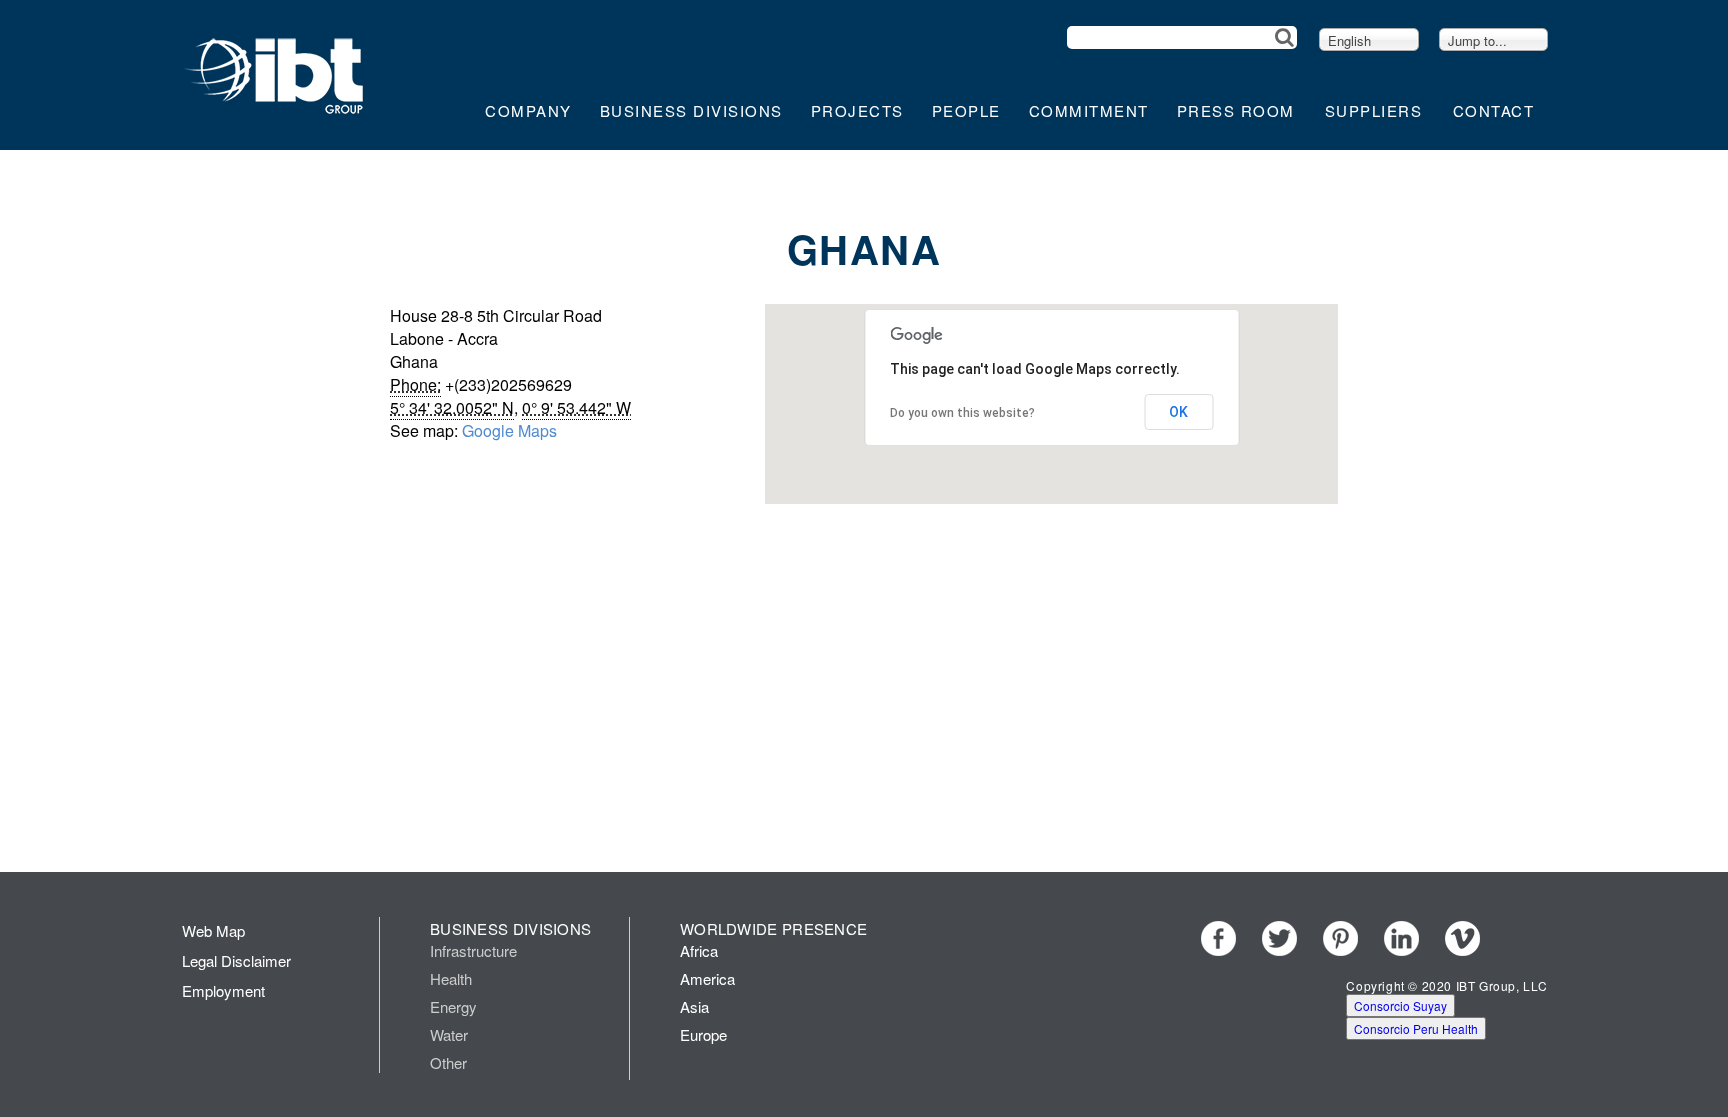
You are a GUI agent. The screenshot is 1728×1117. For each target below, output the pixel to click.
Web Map (213, 930)
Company (528, 110)
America (707, 978)
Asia (694, 1006)
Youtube (1523, 938)
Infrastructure (473, 950)
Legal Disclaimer (236, 960)
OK (1178, 412)
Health (451, 978)
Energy (453, 1006)
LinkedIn (1401, 938)
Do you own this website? (962, 413)
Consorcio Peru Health (1416, 1028)
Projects (857, 110)
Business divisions (691, 110)
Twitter (1279, 938)
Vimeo (1462, 938)
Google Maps (509, 430)
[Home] (275, 74)
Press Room (1236, 110)
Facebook (1218, 938)
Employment (223, 990)
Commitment (1089, 110)
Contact (1494, 110)
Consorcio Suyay (1400, 1005)
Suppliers (1374, 110)
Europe (703, 1034)
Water (449, 1034)
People (966, 110)
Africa (699, 950)
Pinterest (1340, 938)
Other (448, 1062)
